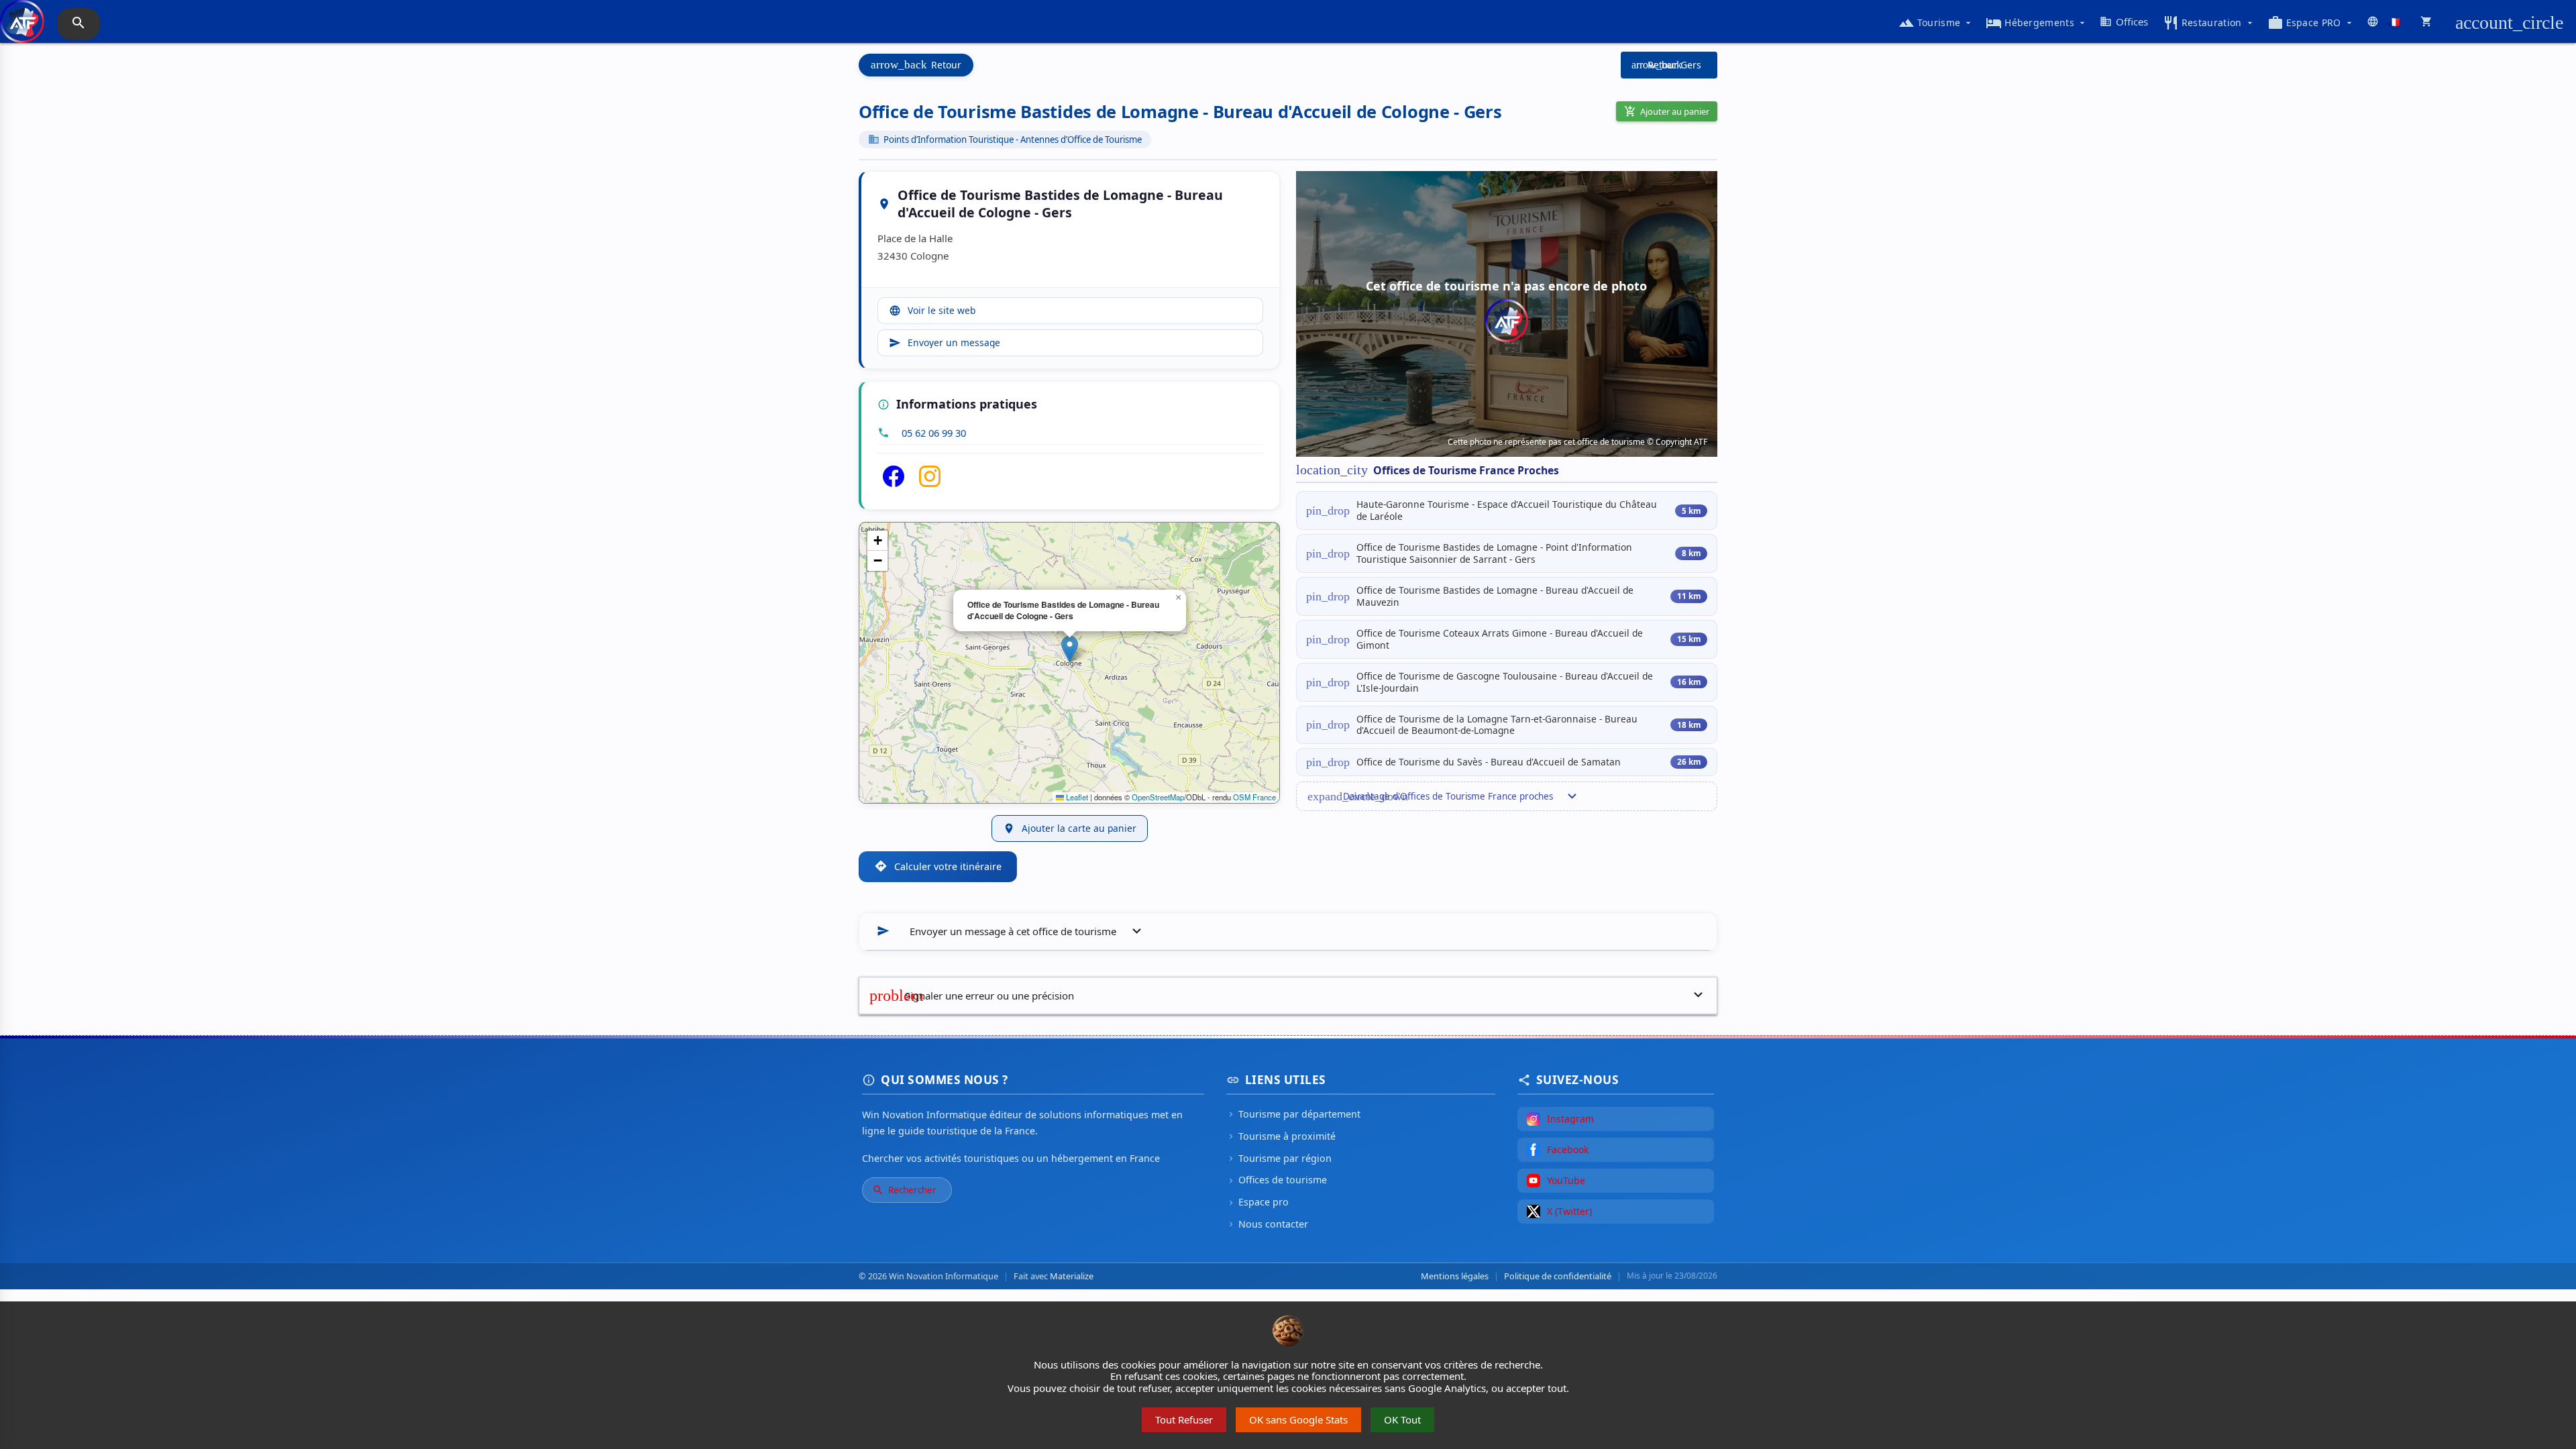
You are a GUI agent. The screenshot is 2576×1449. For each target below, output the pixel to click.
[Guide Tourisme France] (22, 28)
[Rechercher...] (78, 24)
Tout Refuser (1184, 1419)
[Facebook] (894, 483)
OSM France (1254, 797)
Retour (916, 65)
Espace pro (1257, 1202)
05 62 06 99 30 (934, 433)
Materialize (1072, 1276)
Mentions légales (1455, 1276)
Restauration (2209, 23)
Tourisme (1936, 23)
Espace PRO (2311, 23)
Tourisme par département (1293, 1114)
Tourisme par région (1279, 1158)
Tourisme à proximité (1281, 1136)
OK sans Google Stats (1298, 1419)
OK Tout (1402, 1419)
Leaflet (1076, 797)
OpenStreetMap (1158, 797)
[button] (1070, 649)
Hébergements (2037, 23)
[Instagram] (930, 483)
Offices (2124, 21)
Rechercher (904, 1190)
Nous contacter (1267, 1224)
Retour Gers (1666, 65)
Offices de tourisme (1277, 1180)
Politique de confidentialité (1558, 1276)
